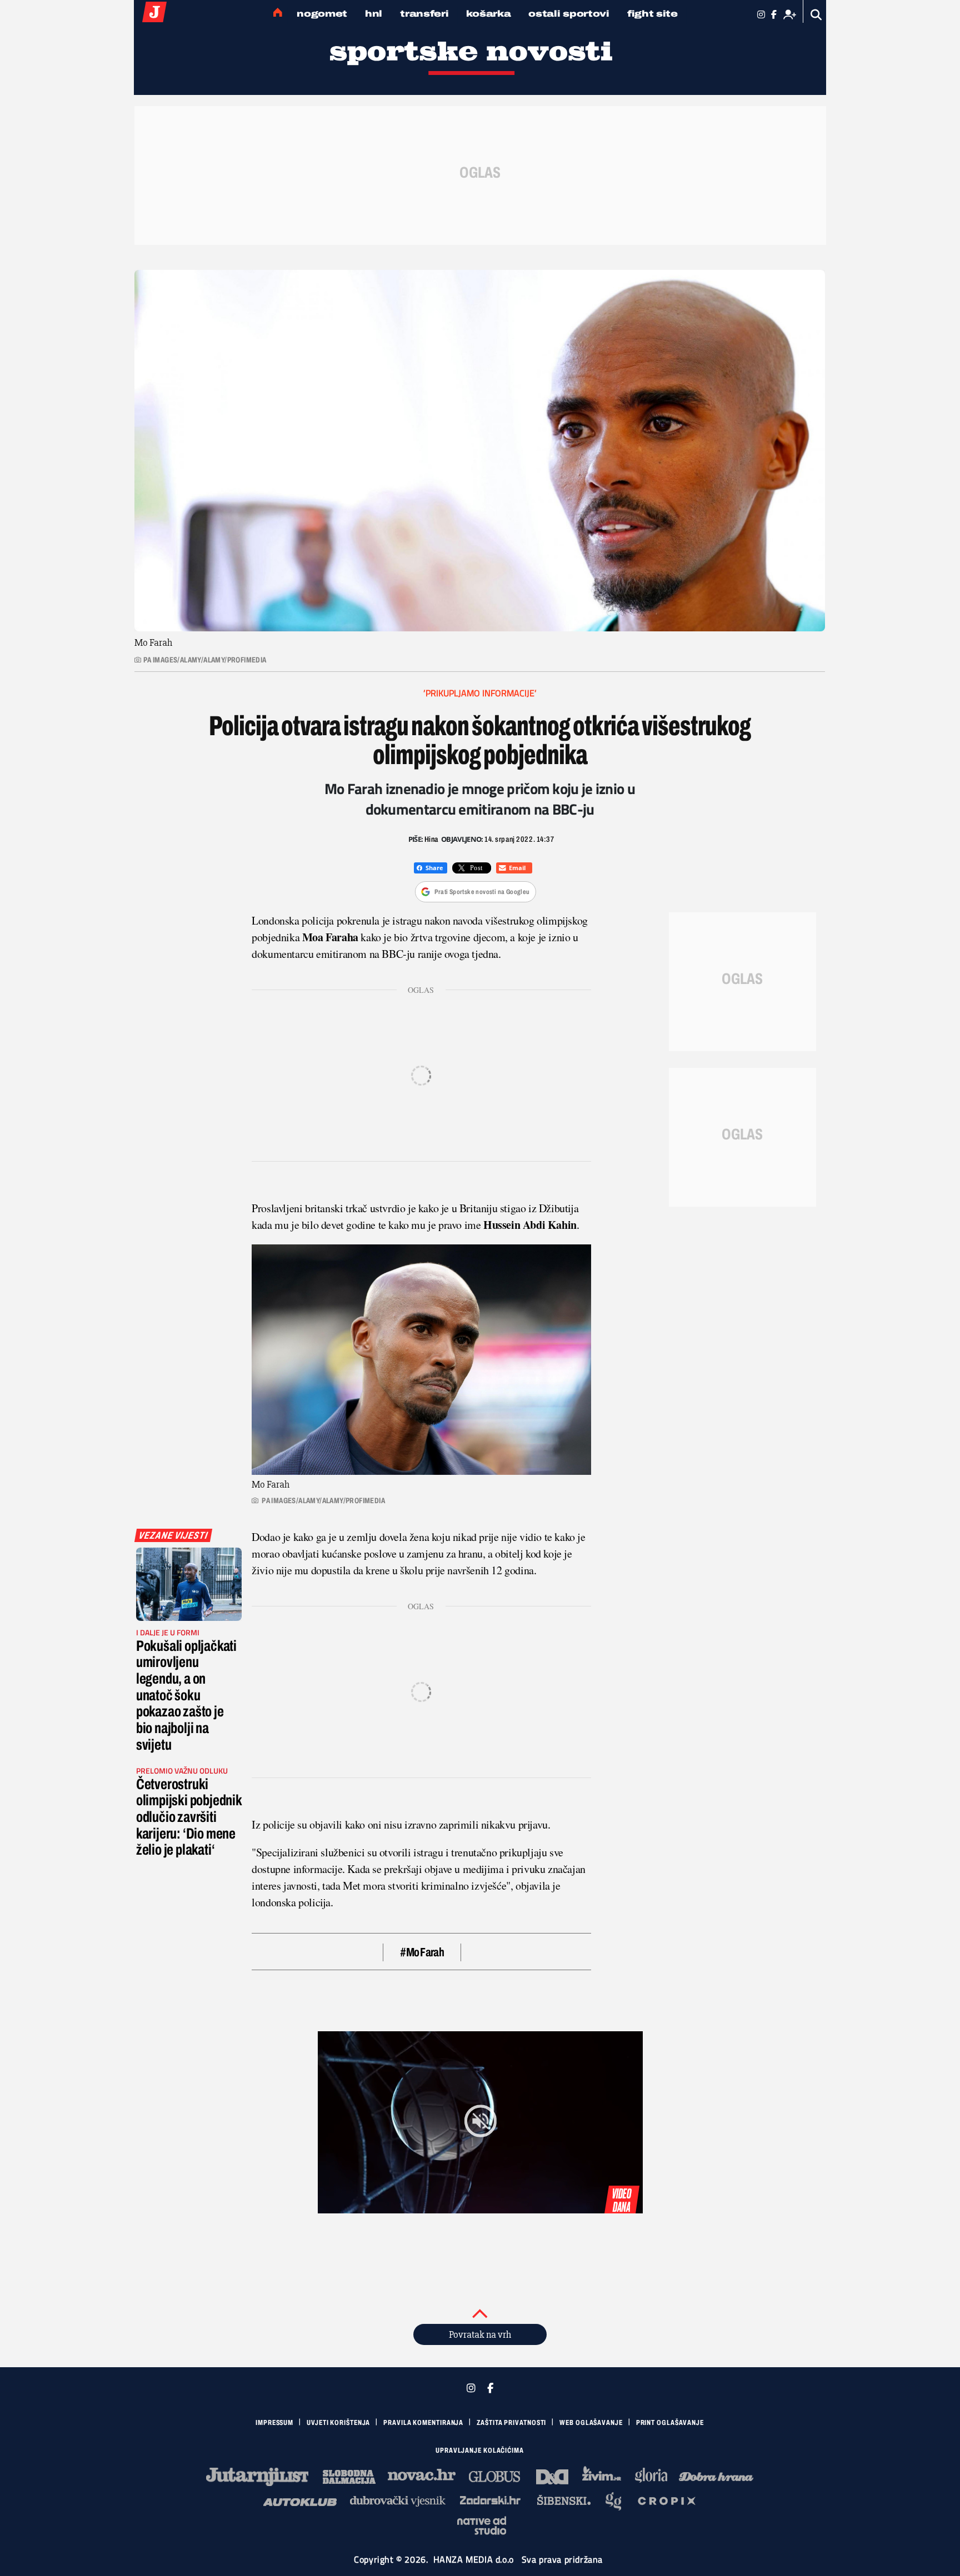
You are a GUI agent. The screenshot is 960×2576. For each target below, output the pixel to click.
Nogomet (322, 14)
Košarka (488, 14)
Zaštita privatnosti (511, 2423)
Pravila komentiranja (423, 2423)
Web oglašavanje (591, 2423)
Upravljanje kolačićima (480, 2451)
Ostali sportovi (569, 14)
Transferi (424, 14)
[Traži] (816, 15)
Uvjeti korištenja (338, 2423)
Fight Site (652, 14)
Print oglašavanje (670, 2423)
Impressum (274, 2423)
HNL (374, 14)
